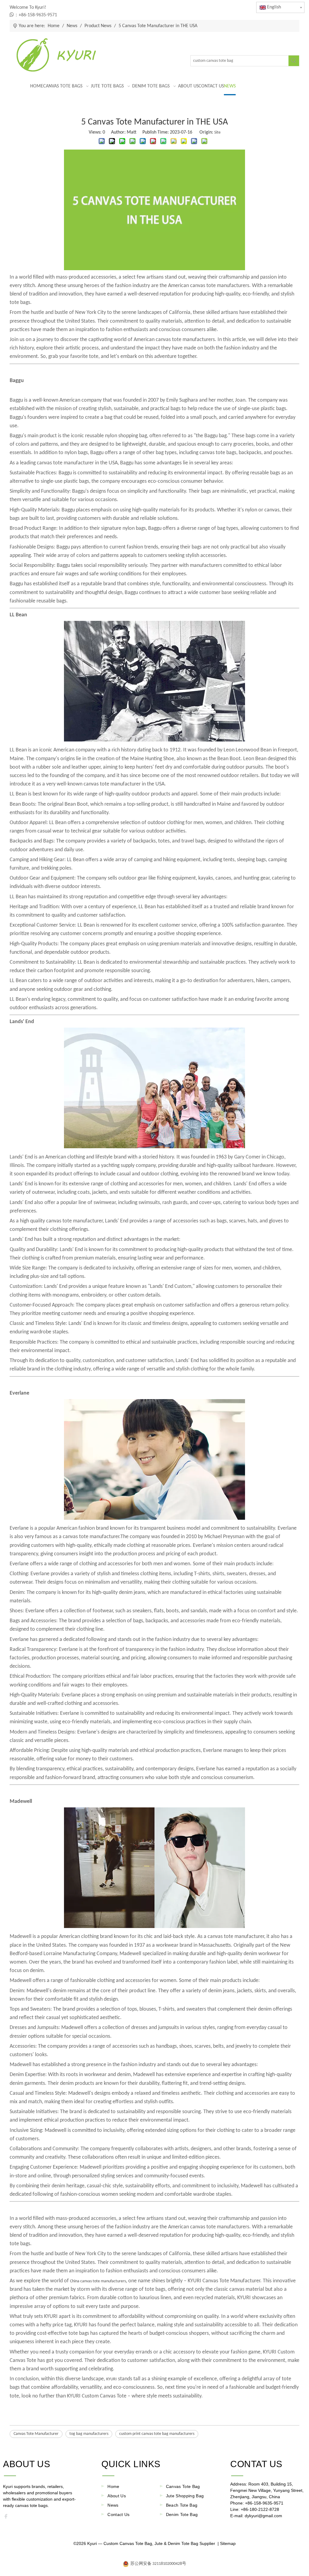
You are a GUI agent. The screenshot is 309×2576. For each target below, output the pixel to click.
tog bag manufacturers (89, 2434)
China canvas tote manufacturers (98, 2281)
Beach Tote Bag (182, 2505)
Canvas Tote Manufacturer (36, 2434)
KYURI (111, 2379)
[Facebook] (8, 2518)
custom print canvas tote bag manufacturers (157, 2434)
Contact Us (119, 2514)
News (113, 2505)
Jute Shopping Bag (185, 2496)
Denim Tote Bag (182, 2514)
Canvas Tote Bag (183, 2486)
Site (217, 133)
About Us (117, 2496)
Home (113, 2486)
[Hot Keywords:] (294, 61)
